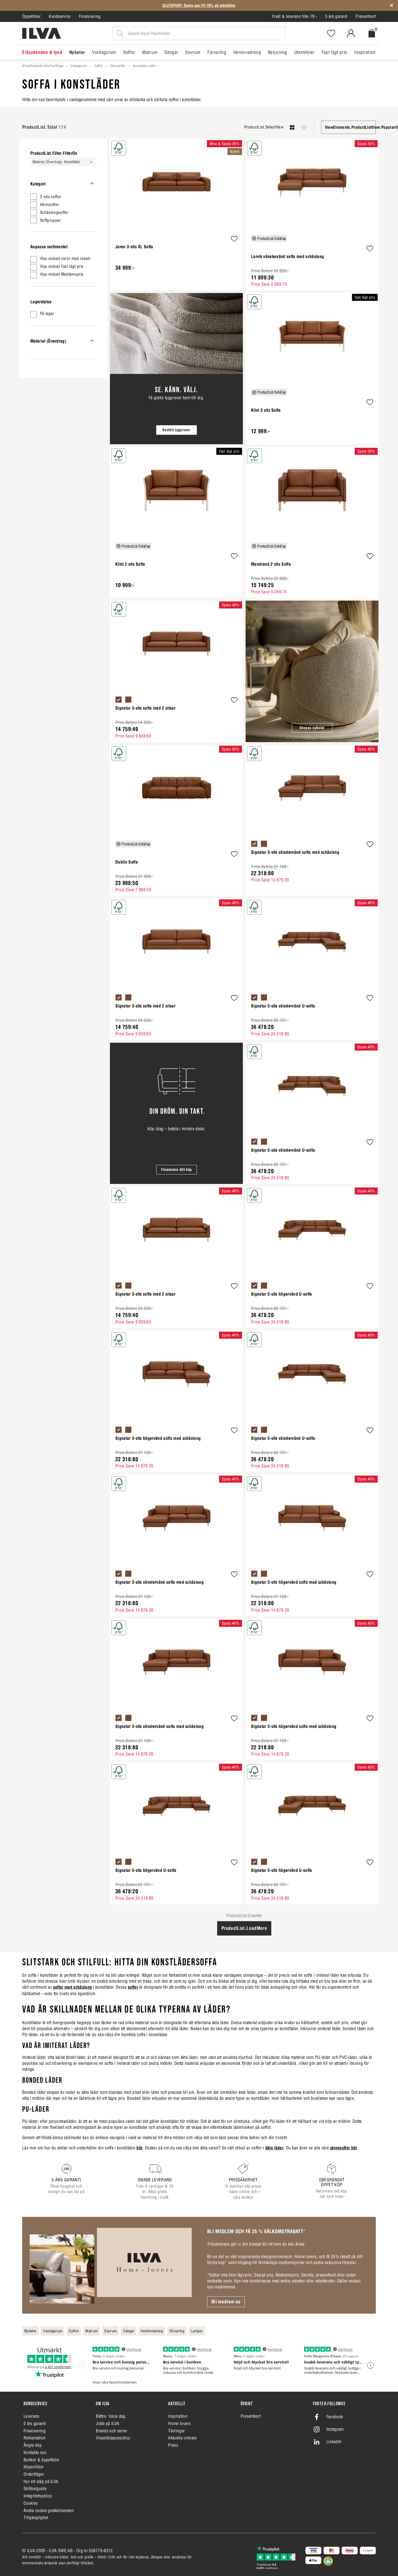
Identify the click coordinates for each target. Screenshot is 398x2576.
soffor (133, 1987)
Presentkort (366, 16)
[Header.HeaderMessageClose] (392, 5)
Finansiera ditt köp (176, 1170)
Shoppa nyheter (312, 728)
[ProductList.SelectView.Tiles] (304, 127)
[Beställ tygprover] (176, 369)
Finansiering (90, 16)
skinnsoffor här (344, 2148)
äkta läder (274, 2148)
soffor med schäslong (72, 1987)
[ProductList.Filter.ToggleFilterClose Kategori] (92, 183)
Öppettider (31, 16)
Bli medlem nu (226, 2302)
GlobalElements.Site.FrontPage (43, 66)
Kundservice (60, 16)
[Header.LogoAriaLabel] (42, 33)
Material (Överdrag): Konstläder (56, 162)
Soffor (98, 66)
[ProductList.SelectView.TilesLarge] (292, 127)
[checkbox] (63, 197)
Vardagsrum (79, 66)
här (139, 2148)
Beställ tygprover (176, 430)
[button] (234, 239)
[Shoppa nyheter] (312, 671)
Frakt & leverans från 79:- (295, 16)
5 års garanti (336, 16)
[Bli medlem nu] (111, 2265)
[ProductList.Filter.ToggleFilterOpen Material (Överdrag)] (92, 341)
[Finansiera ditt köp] (176, 1113)
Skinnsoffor (118, 66)
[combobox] (348, 127)
